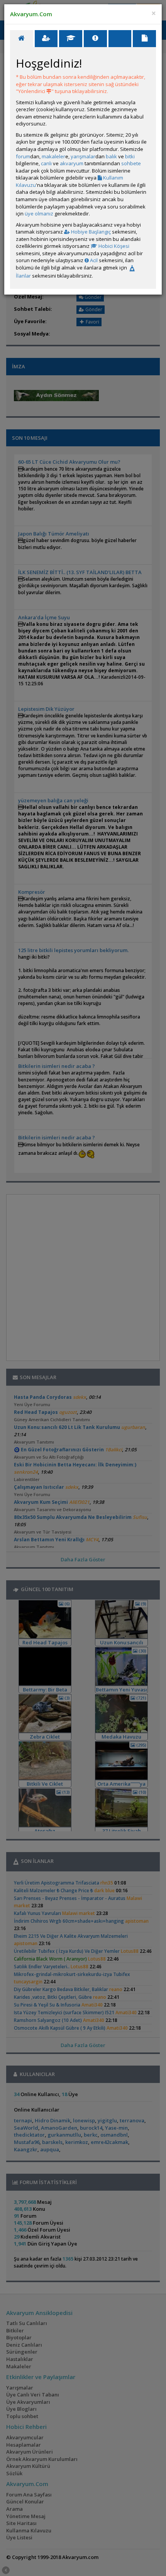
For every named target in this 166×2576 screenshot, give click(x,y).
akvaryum (72, 163)
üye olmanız (39, 214)
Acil (93, 260)
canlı (46, 163)
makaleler (53, 156)
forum (23, 156)
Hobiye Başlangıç (90, 232)
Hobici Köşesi (113, 246)
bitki (130, 156)
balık (111, 156)
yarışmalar (83, 156)
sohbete (131, 163)
